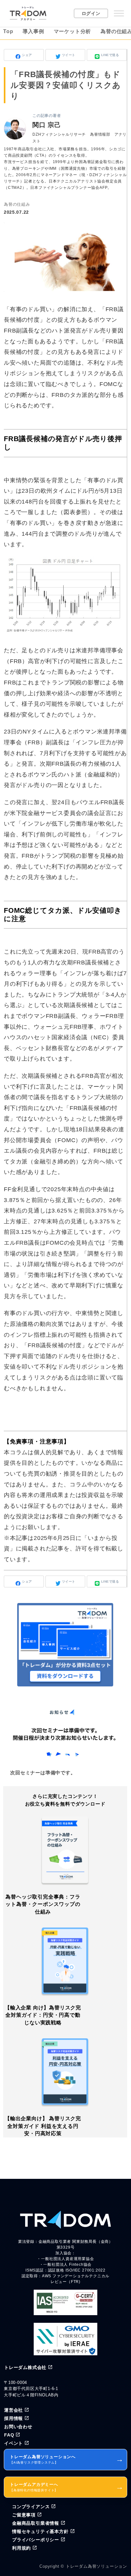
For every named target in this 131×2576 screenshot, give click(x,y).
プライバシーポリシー (36, 2540)
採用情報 (14, 2418)
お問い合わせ (18, 2427)
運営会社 (14, 2410)
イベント (14, 2443)
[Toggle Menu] (119, 13)
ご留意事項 (24, 2515)
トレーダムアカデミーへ (67, 2487)
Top (8, 31)
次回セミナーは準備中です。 (43, 1773)
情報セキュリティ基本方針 (40, 2531)
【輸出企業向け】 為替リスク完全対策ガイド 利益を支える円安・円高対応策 (43, 2126)
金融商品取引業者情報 (36, 2523)
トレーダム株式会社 (25, 2367)
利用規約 (21, 2548)
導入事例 (33, 31)
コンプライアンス (31, 2507)
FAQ (9, 2435)
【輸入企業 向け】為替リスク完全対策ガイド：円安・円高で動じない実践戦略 (43, 2015)
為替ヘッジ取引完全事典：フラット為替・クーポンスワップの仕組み (43, 1904)
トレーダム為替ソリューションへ (67, 2459)
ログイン (91, 13)
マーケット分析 (72, 31)
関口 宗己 (47, 125)
